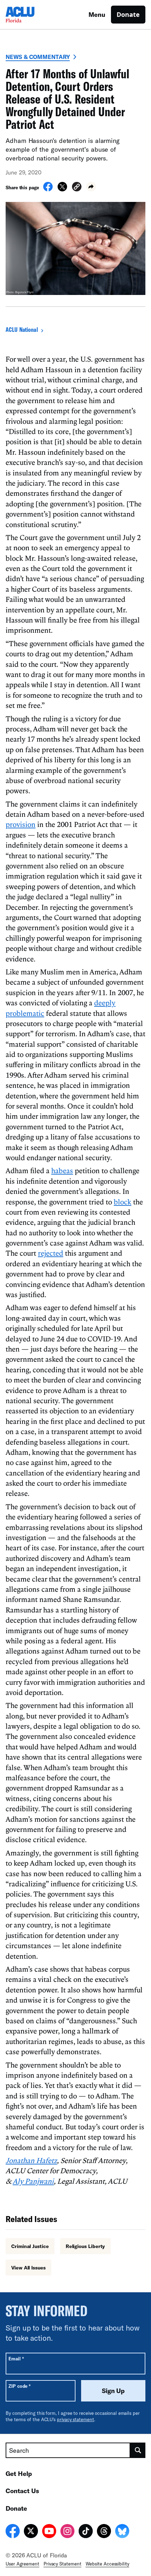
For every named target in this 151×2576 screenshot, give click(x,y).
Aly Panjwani (33, 2181)
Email (16, 2358)
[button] (77, 188)
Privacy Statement (63, 2564)
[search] (138, 2450)
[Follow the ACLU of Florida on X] (31, 2532)
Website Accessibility (107, 2564)
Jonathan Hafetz (31, 2160)
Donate (128, 14)
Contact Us (22, 2491)
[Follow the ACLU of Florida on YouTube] (49, 2532)
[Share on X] (62, 189)
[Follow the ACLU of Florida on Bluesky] (122, 2532)
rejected (51, 1253)
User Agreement (22, 2564)
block (123, 1202)
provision (21, 824)
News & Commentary (38, 57)
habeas (62, 1170)
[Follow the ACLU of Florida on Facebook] (13, 2532)
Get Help (19, 2473)
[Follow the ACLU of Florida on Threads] (104, 2532)
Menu (97, 14)
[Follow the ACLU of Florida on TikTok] (86, 2532)
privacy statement (75, 2419)
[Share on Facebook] (48, 189)
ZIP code (19, 2386)
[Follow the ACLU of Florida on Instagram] (67, 2532)
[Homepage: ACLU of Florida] (30, 15)
